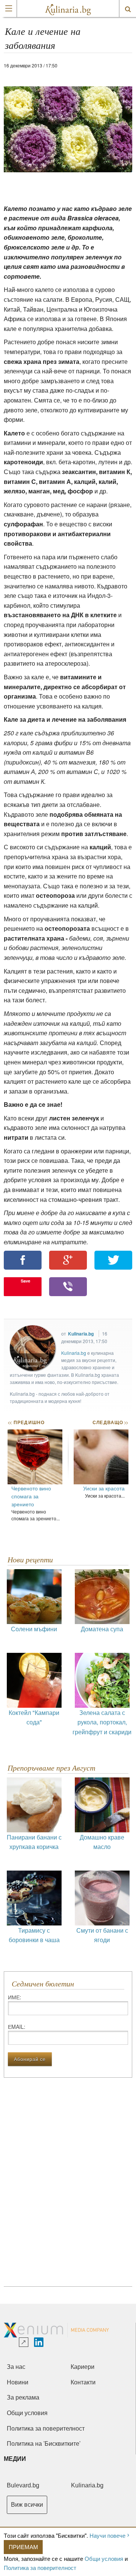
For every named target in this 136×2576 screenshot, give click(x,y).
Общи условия (104, 2558)
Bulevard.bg (23, 2485)
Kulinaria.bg (81, 1334)
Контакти (83, 2382)
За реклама (23, 2397)
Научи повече (107, 2535)
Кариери (83, 2367)
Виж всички (27, 2505)
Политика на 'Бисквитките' (44, 2444)
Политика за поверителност (40, 2567)
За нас (16, 2367)
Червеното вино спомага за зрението (31, 1496)
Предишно (26, 1422)
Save (25, 1281)
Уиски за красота (104, 1488)
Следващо (110, 1422)
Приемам (23, 2547)
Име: (15, 1997)
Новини (18, 2382)
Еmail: (17, 2027)
